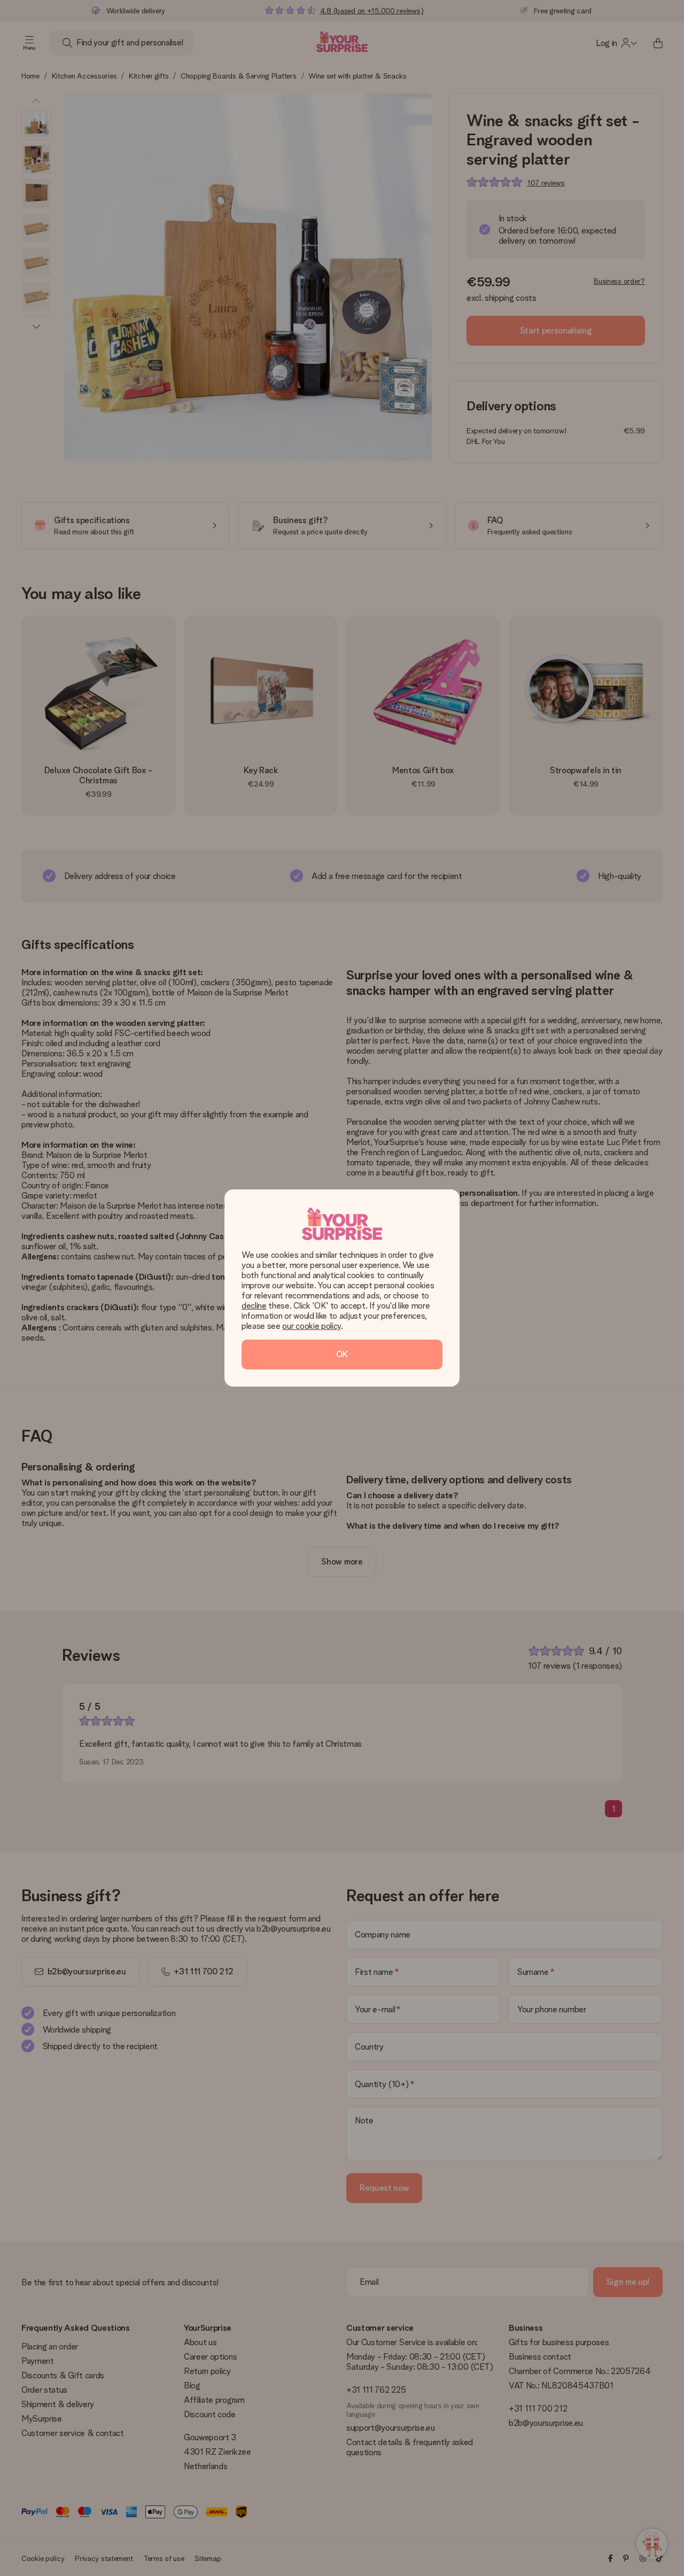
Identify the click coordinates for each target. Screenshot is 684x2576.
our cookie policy (312, 1326)
